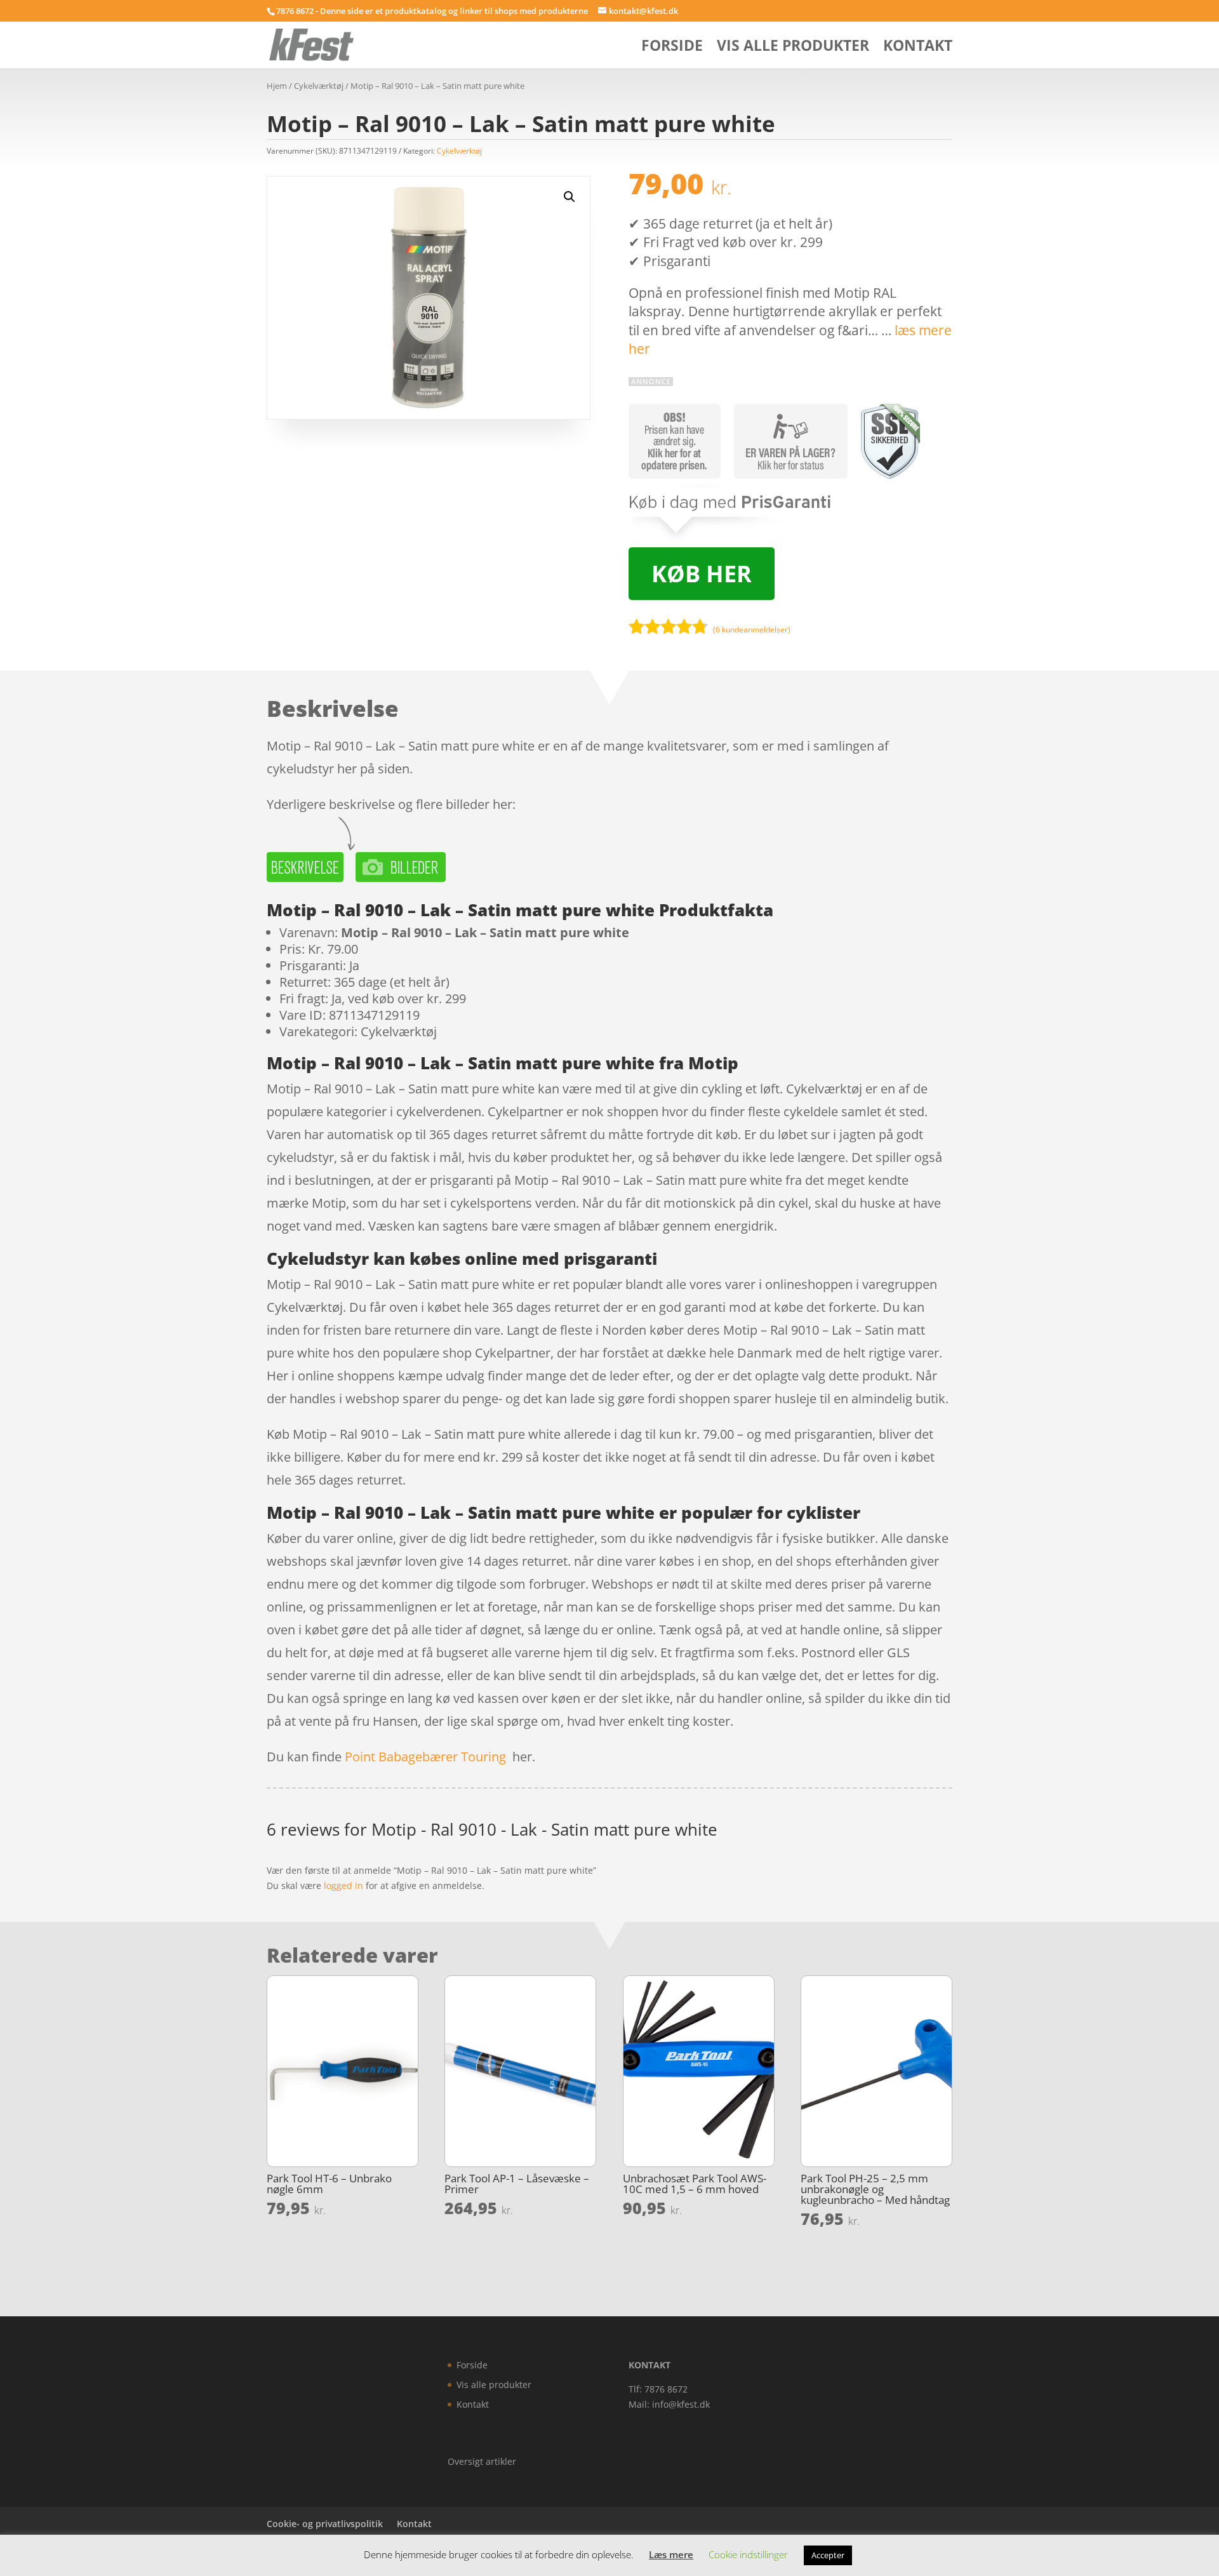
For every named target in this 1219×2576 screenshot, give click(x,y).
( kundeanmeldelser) (752, 630)
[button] (570, 197)
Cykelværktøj (319, 86)
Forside (672, 48)
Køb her (702, 574)
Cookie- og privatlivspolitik (325, 2524)
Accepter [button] (828, 2555)
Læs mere (671, 2554)
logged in (343, 1885)
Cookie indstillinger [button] (748, 2554)
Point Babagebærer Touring (425, 1757)
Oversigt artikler (482, 2461)
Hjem (277, 86)
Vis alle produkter (793, 48)
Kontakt (918, 48)
